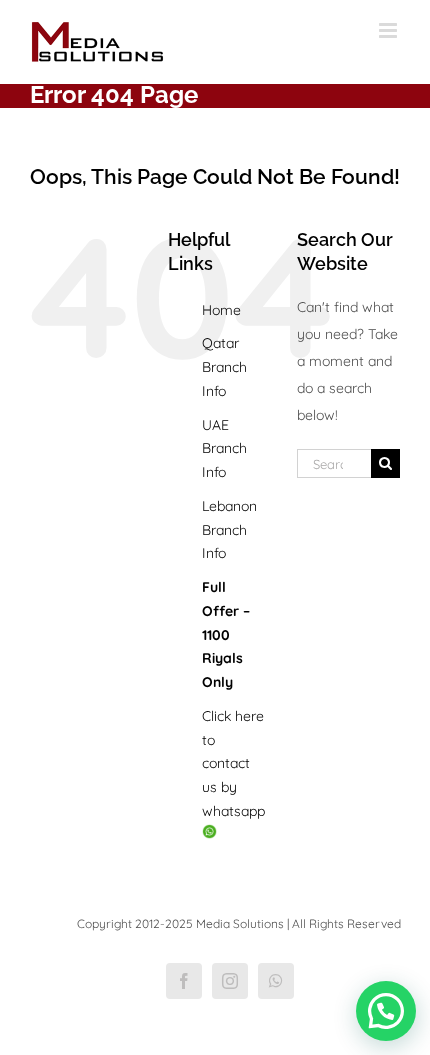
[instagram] (230, 981)
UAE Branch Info (224, 449)
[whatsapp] (276, 981)
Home (221, 310)
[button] (386, 1011)
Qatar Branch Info (224, 367)
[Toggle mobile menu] (389, 30)
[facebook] (184, 981)
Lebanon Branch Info (229, 530)
